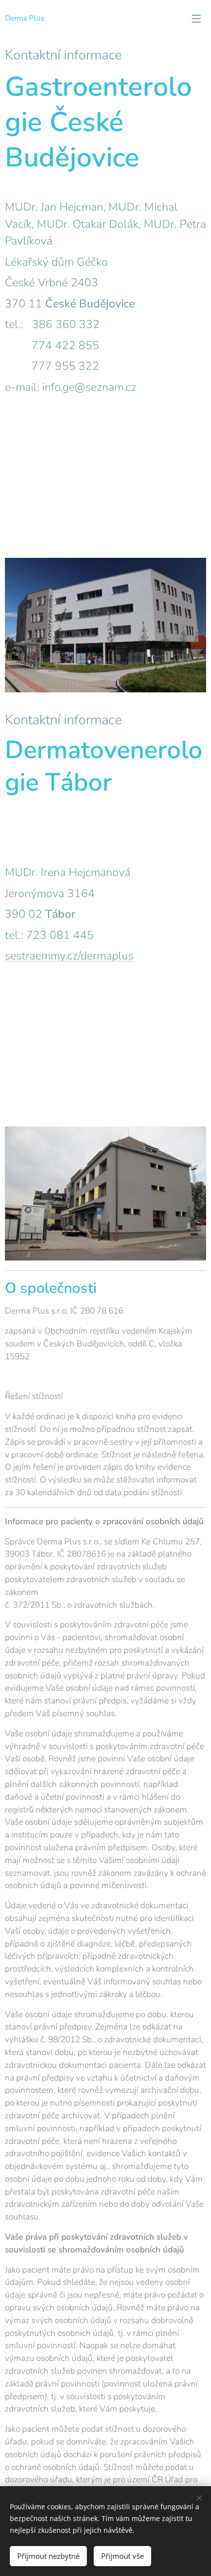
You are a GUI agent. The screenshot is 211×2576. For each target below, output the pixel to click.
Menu (196, 18)
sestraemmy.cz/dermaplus (69, 956)
